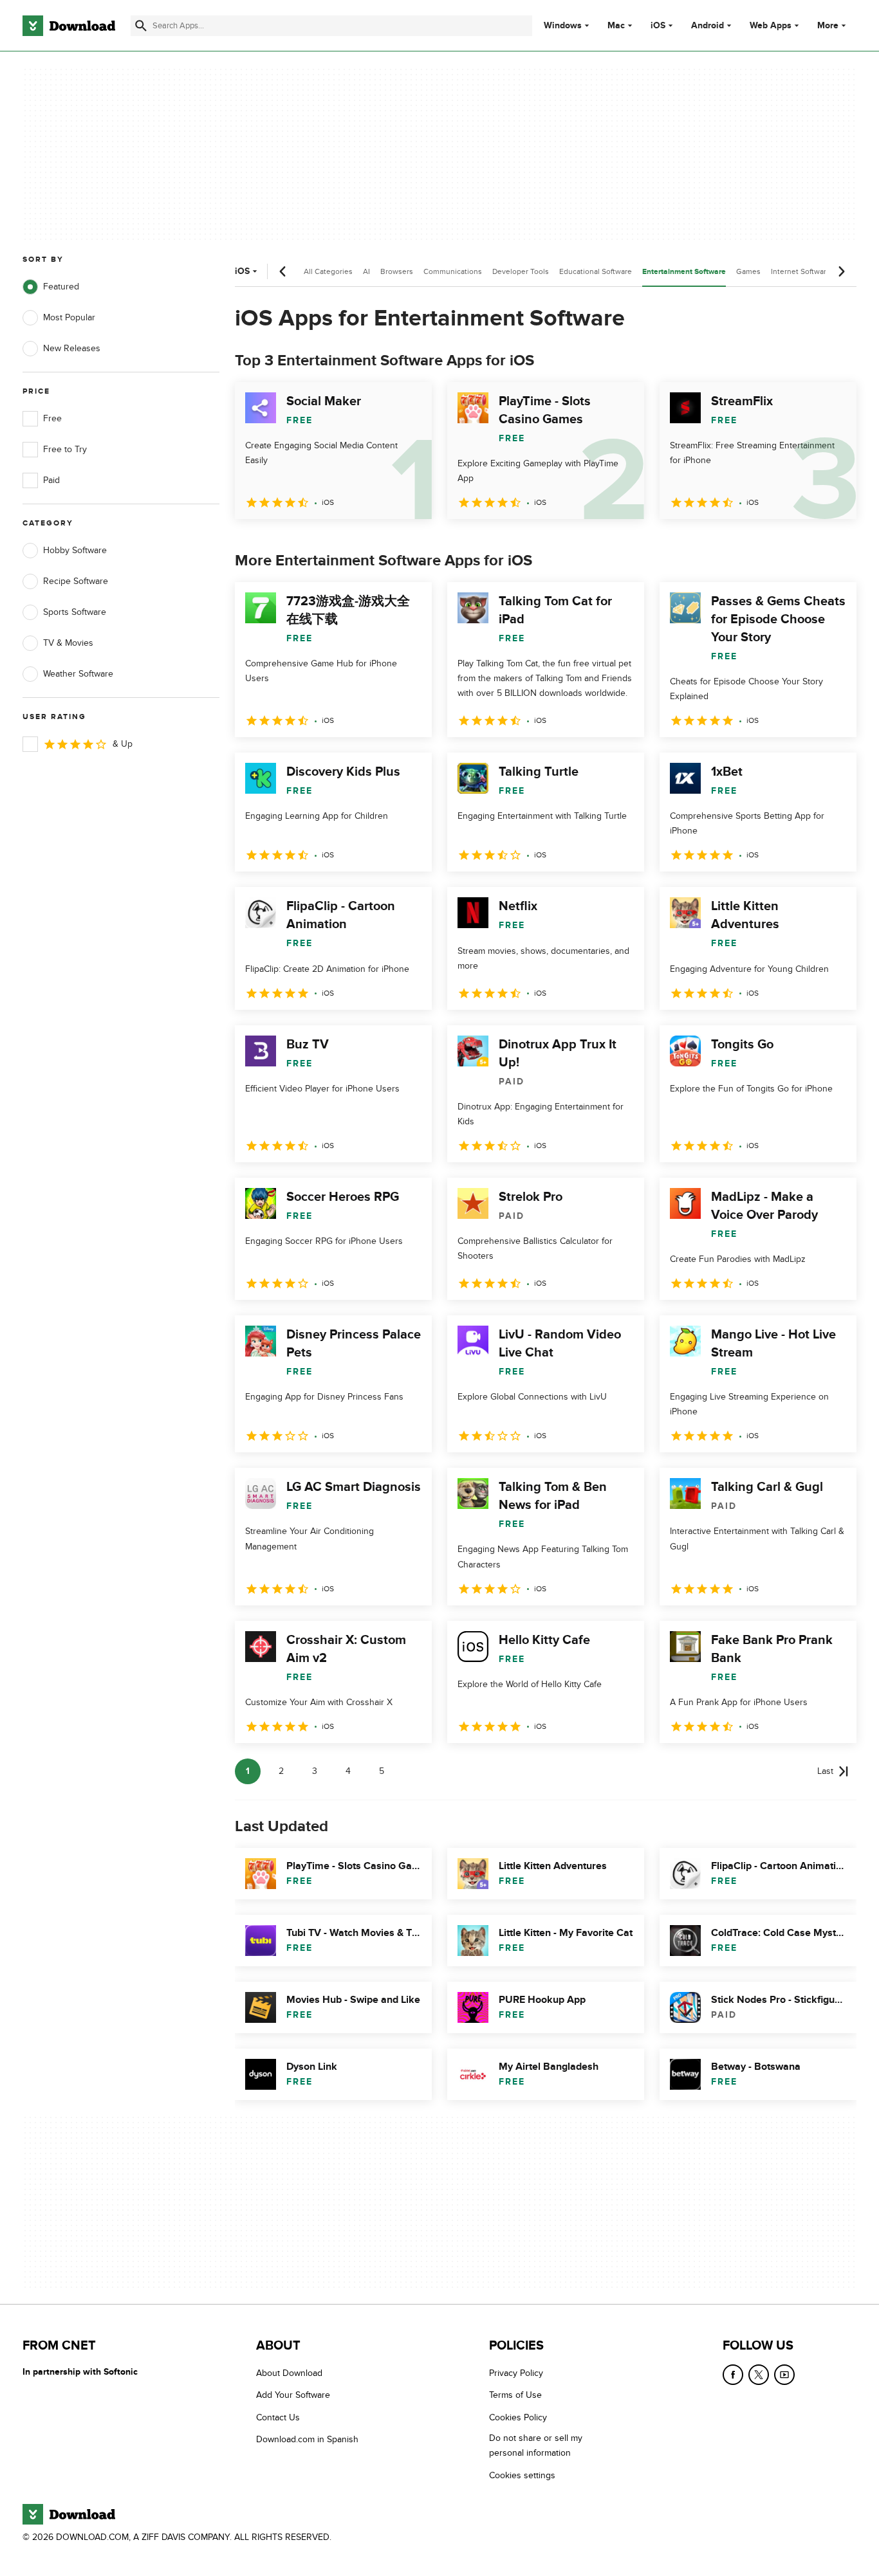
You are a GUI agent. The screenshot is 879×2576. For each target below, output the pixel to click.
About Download (289, 2373)
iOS (658, 26)
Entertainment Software (684, 272)
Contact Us (278, 2417)
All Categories (328, 271)
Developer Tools (521, 271)
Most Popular (69, 317)
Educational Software (596, 271)
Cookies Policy (518, 2417)
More (828, 25)
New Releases (72, 348)
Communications (453, 271)
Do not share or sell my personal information (536, 2446)
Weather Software (78, 674)
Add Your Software (293, 2396)
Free (52, 418)
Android (708, 26)
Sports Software (75, 612)
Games (748, 271)
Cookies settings (522, 2475)
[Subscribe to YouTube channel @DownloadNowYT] (784, 2375)
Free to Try (65, 449)
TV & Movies (68, 643)
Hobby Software (75, 550)
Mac (616, 26)
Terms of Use (515, 2396)
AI (366, 271)
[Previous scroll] (283, 271)
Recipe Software (76, 581)
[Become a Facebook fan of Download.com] (733, 2375)
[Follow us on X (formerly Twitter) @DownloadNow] (759, 2375)
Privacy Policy (516, 2373)
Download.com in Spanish (307, 2440)
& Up (123, 744)
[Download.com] (69, 26)
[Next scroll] (841, 271)
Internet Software (801, 271)
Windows (563, 26)
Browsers (397, 271)
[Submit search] (141, 26)
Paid (51, 480)
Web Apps (771, 26)
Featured (61, 287)
